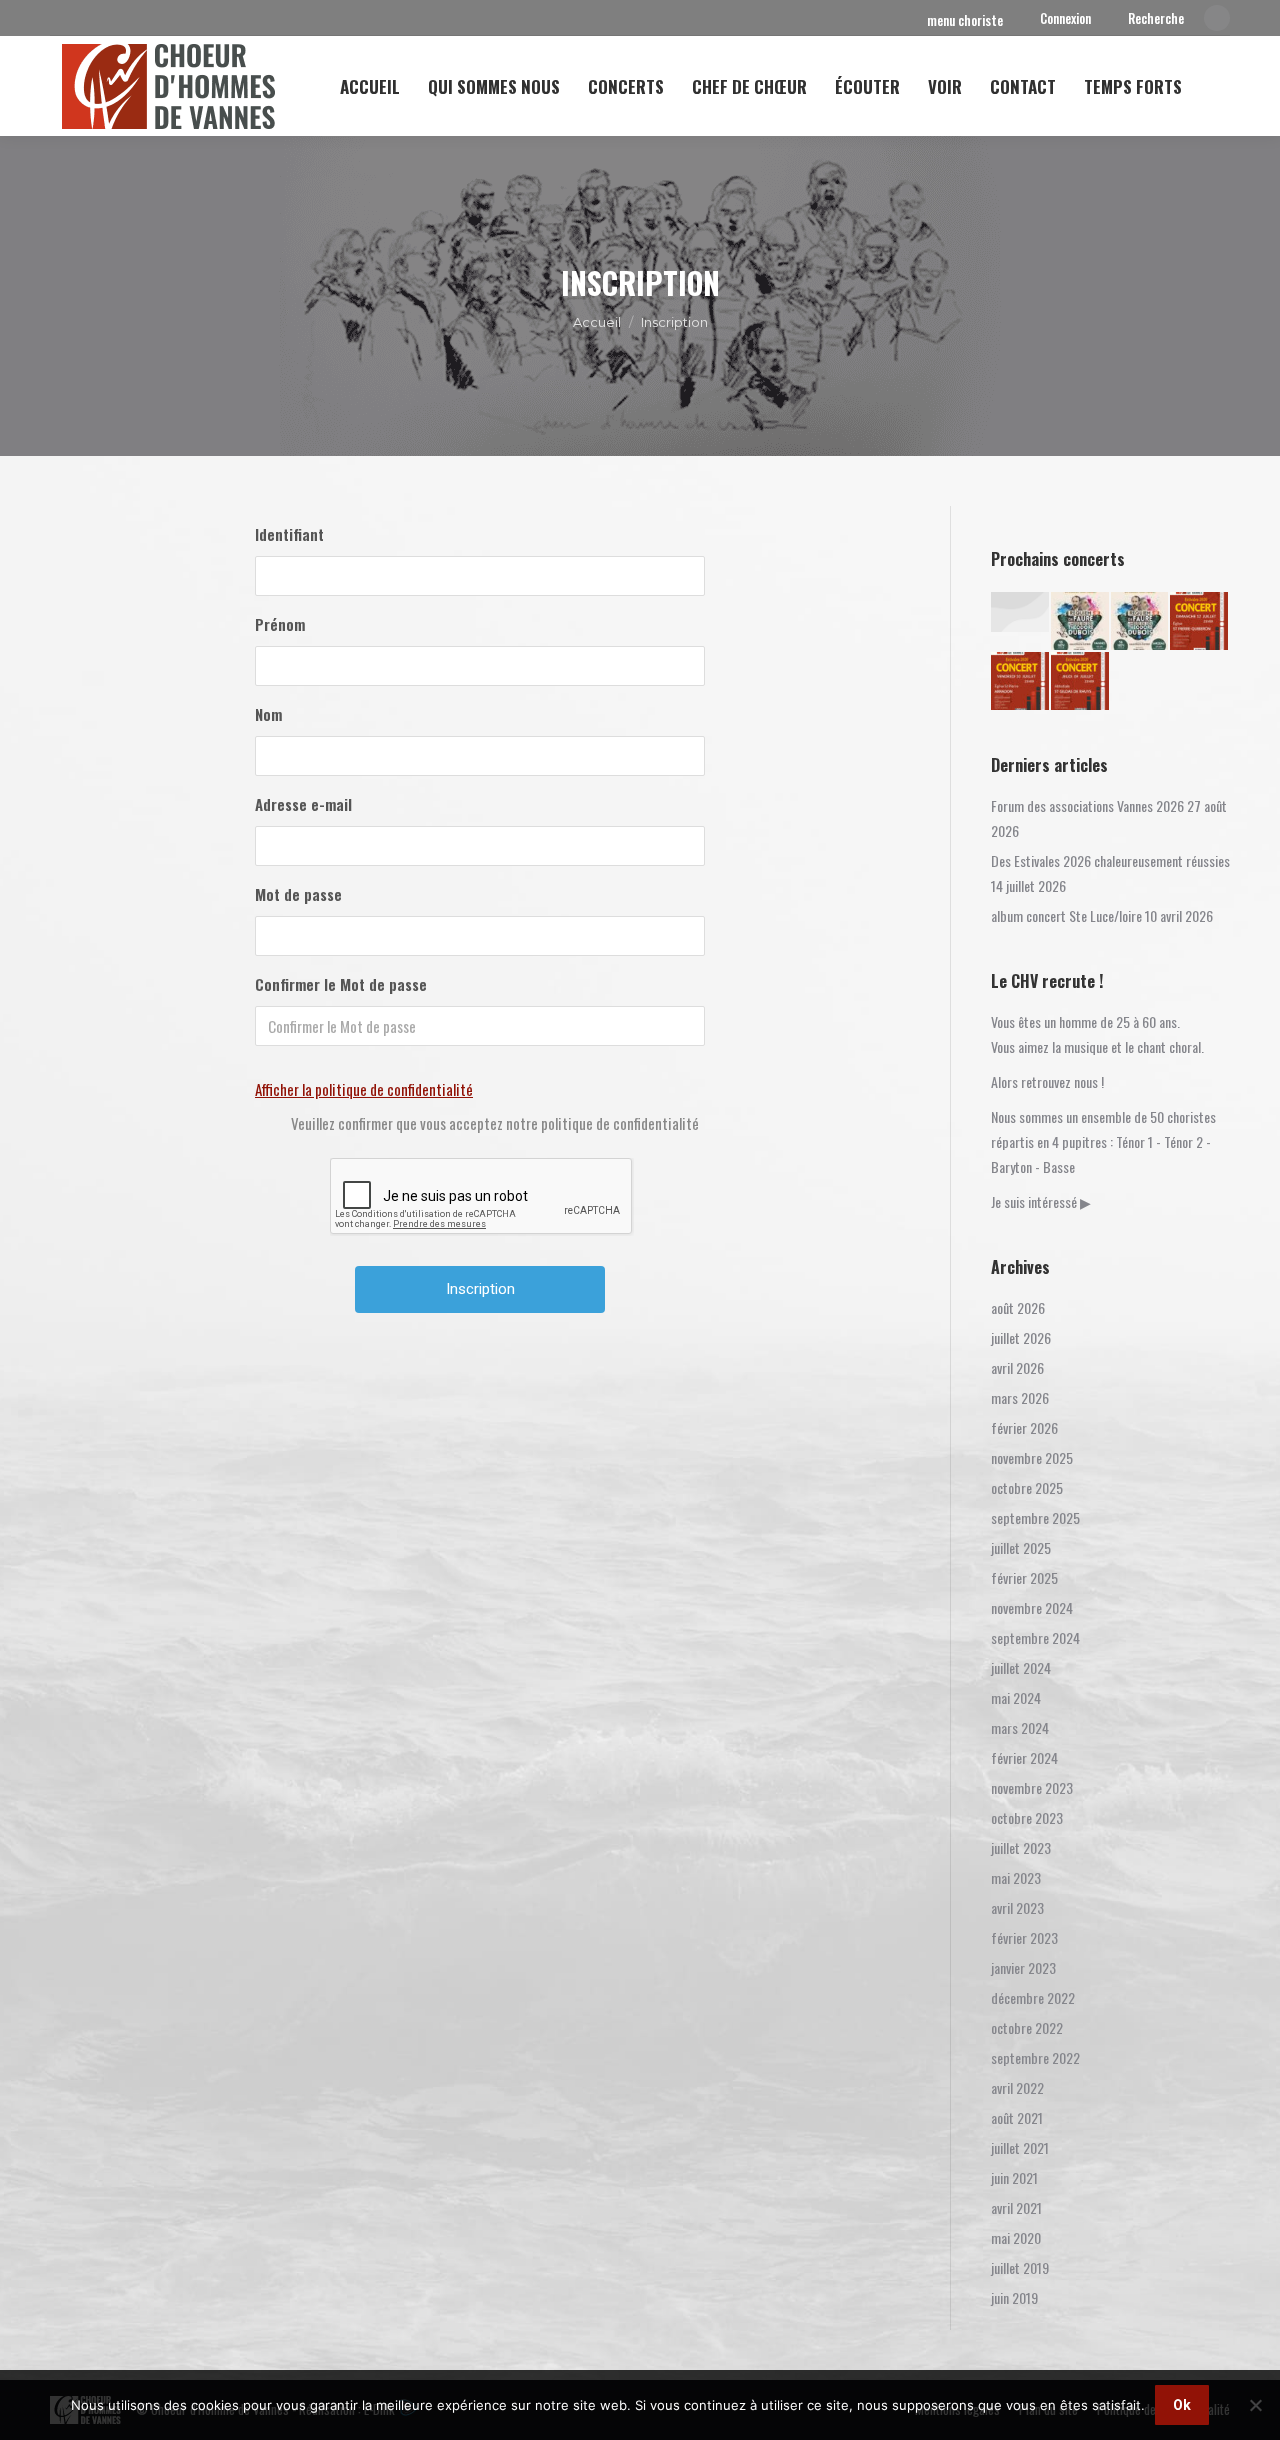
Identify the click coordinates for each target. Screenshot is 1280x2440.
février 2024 (1024, 1757)
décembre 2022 (1033, 1997)
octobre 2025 (1027, 1487)
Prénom (280, 624)
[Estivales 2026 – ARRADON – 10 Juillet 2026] (1021, 682)
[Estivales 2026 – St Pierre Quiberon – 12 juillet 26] (1200, 622)
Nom (268, 714)
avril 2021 (1016, 2207)
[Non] (1255, 2405)
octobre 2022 (1027, 2027)
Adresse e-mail (303, 804)
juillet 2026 (1021, 1337)
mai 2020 (1016, 2237)
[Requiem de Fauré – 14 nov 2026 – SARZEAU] (1141, 622)
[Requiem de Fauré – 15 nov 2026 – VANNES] (1081, 622)
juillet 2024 (1021, 1667)
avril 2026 (1017, 1367)
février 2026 (1024, 1427)
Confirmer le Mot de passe (341, 984)
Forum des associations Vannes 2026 (1087, 805)
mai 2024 (1016, 1697)
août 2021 (1017, 2117)
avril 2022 (1017, 2087)
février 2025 (1024, 1577)
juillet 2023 (1021, 1847)
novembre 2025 (1032, 1457)
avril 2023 (1017, 1907)
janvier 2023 (1023, 1967)
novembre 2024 (1032, 1607)
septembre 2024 (1035, 1637)
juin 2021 (1014, 2177)
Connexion (1065, 18)
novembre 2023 (1032, 1787)
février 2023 (1024, 1937)
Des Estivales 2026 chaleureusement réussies (1110, 860)
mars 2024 (1020, 1727)
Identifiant (289, 534)
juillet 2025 (1021, 1547)
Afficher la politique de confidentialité (364, 1089)
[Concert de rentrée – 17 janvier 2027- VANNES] (1021, 613)
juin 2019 (1014, 2297)
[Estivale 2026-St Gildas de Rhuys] (1081, 682)
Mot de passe (298, 894)
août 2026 (1018, 1307)
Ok (1182, 2405)
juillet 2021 (1020, 2147)
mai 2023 (1016, 1877)
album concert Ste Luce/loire (1066, 915)
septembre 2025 (1035, 1517)
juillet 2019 (1020, 2267)
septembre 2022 (1035, 2057)
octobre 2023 (1027, 1817)
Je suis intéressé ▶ (1041, 1201)
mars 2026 (1020, 1397)
